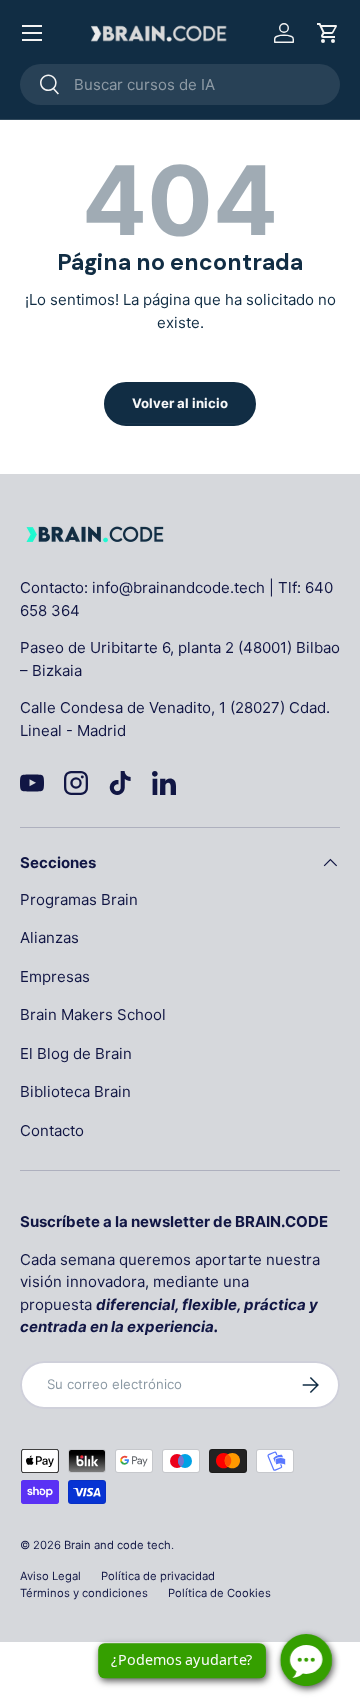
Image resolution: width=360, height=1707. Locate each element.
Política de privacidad (158, 1576)
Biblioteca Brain (75, 1091)
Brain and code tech (117, 1545)
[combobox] (180, 84)
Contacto (52, 1130)
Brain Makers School (93, 1014)
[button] (328, 33)
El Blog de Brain (76, 1053)
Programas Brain (79, 899)
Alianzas (49, 937)
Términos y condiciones (84, 1593)
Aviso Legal (50, 1576)
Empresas (55, 976)
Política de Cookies (219, 1593)
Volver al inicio (180, 403)
